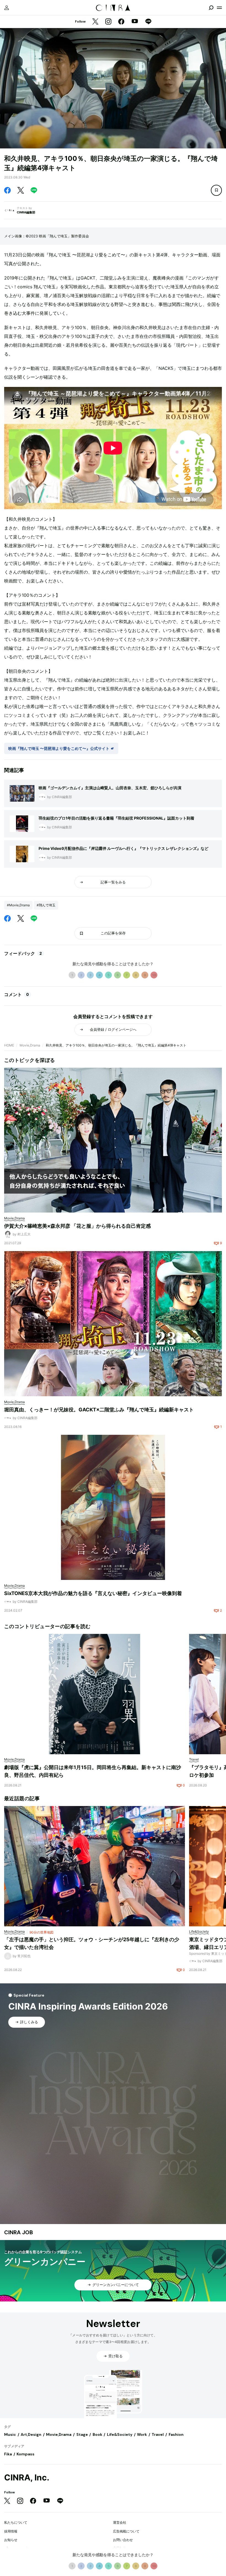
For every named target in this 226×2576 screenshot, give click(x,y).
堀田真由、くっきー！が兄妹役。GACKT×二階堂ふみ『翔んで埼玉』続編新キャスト (99, 1410)
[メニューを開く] (219, 8)
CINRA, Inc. (27, 2478)
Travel (158, 2434)
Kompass (25, 2454)
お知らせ (11, 2540)
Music (10, 2434)
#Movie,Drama (18, 905)
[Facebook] (121, 22)
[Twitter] (95, 22)
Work (142, 2434)
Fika (8, 2454)
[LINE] (148, 22)
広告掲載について (126, 2531)
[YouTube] (135, 22)
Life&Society (120, 2434)
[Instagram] (108, 22)
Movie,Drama (30, 1045)
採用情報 (11, 2531)
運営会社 (120, 2522)
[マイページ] (7, 8)
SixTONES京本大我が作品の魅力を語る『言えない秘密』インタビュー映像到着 (93, 1593)
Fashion (176, 2434)
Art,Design (31, 2434)
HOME (9, 1045)
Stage (82, 2434)
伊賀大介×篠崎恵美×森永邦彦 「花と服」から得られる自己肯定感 (77, 1226)
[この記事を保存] (216, 190)
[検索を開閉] (211, 8)
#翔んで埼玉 (46, 905)
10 (154, 975)
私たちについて (16, 2522)
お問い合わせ (123, 2540)
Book (97, 2434)
